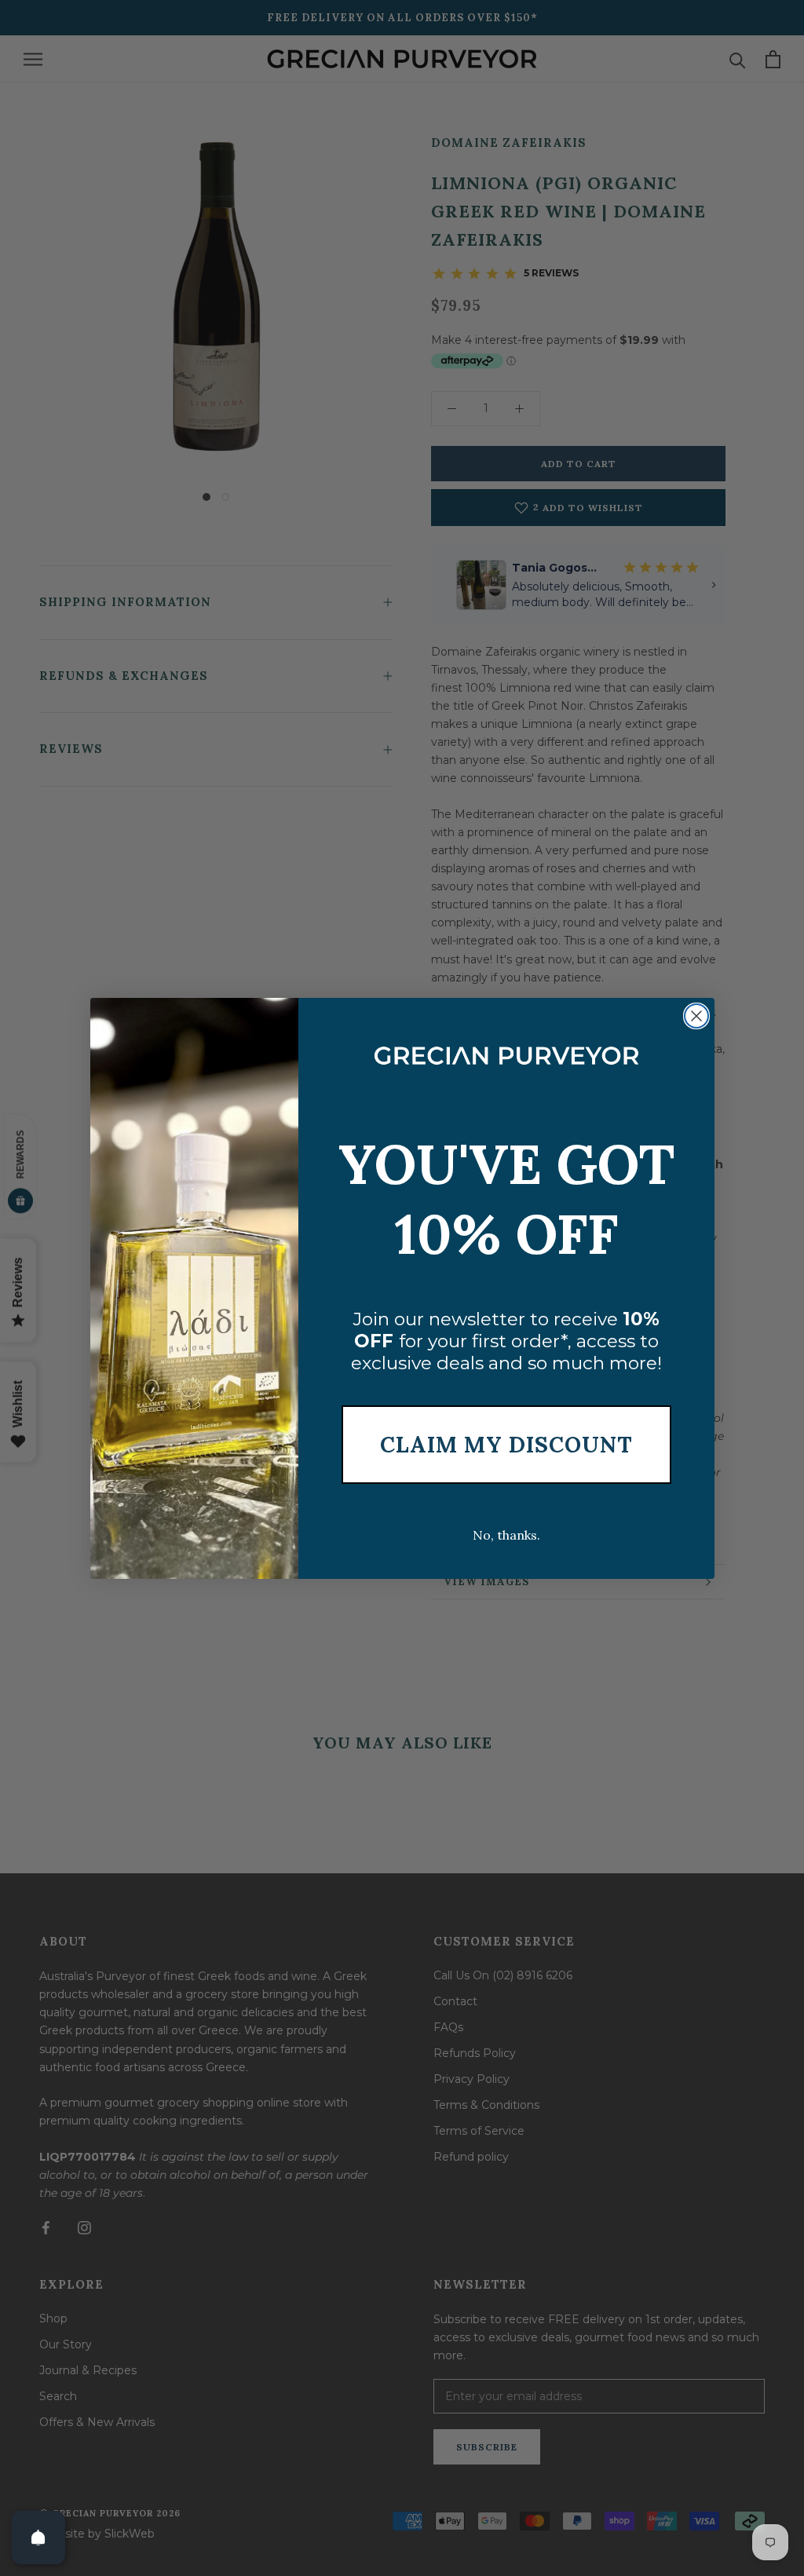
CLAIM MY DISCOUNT (506, 1445)
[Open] (38, 2538)
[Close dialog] (696, 1016)
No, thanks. (506, 1535)
